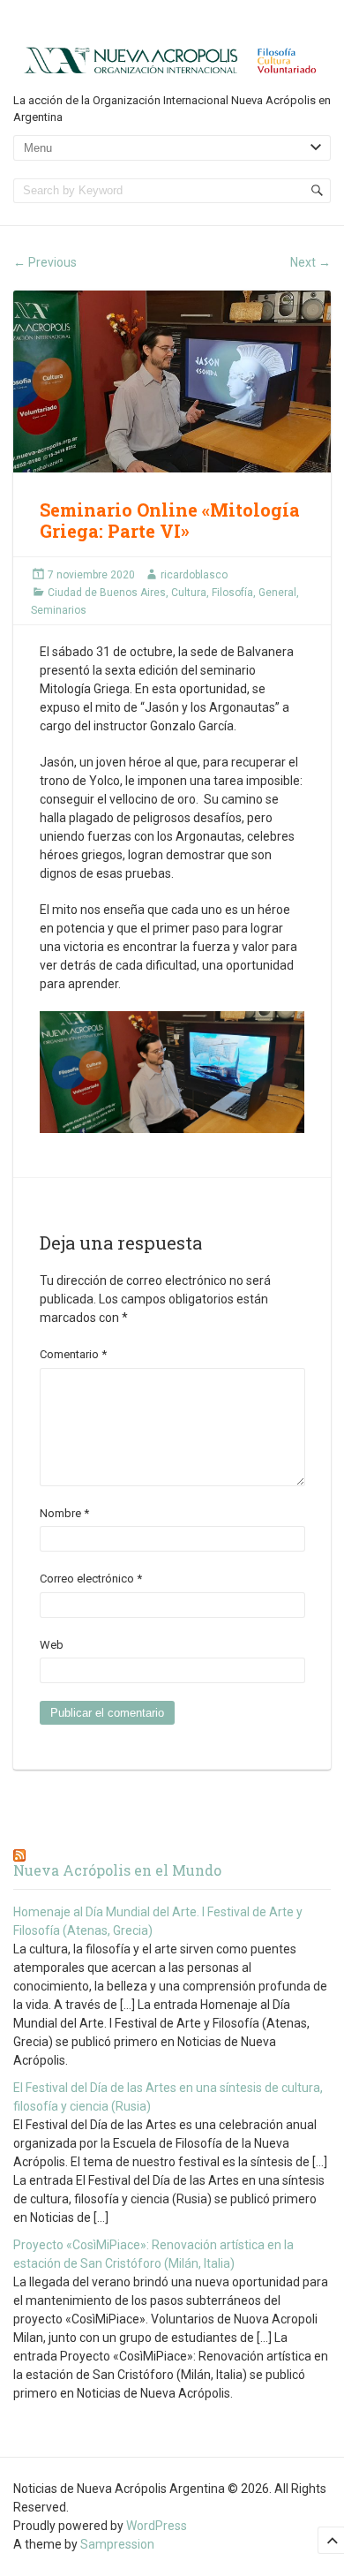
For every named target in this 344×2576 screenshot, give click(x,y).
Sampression (117, 2544)
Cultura (189, 593)
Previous (45, 262)
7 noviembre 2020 (91, 575)
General (277, 593)
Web (52, 1645)
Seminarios (59, 610)
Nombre (64, 1513)
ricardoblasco (194, 575)
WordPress (157, 2526)
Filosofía (232, 593)
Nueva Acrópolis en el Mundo (117, 1870)
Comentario (73, 1354)
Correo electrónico (91, 1579)
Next (310, 262)
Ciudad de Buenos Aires (107, 593)
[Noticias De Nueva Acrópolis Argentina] (172, 59)
